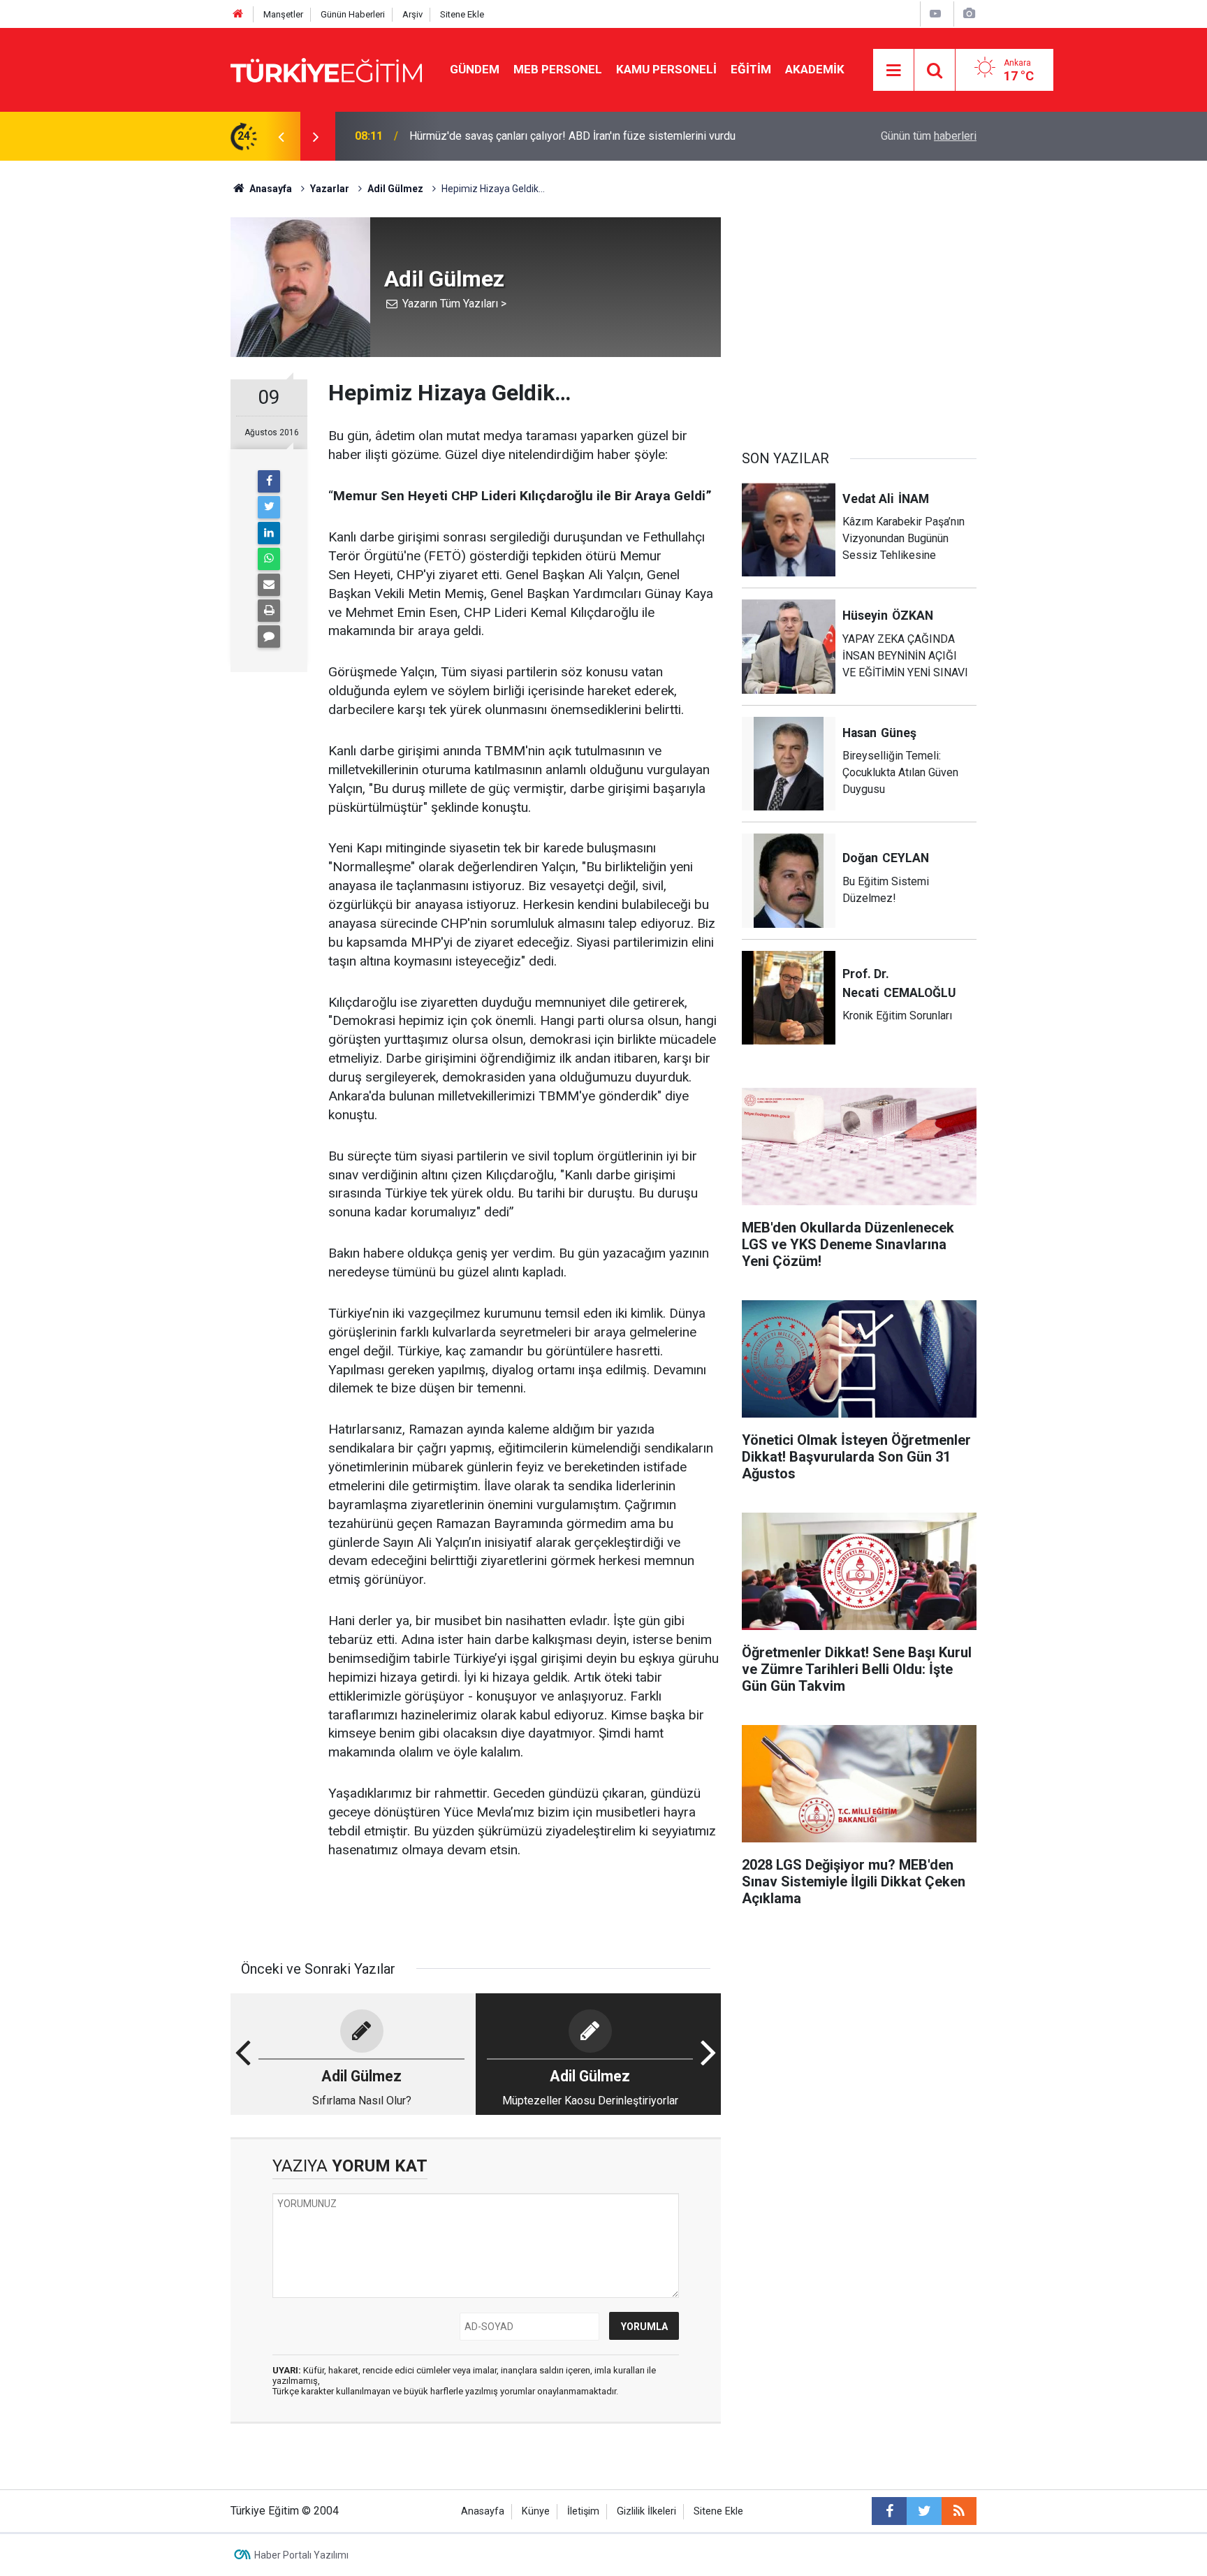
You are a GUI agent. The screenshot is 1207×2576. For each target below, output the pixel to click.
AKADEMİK (815, 69)
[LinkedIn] (269, 533)
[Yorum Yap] (269, 636)
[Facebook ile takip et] (889, 2511)
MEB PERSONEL (558, 69)
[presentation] (281, 136)
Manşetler (283, 14)
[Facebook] (269, 481)
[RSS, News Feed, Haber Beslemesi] (959, 2511)
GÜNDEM (475, 69)
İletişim (583, 2511)
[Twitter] (269, 507)
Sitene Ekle (462, 14)
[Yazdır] (269, 611)
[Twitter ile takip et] (924, 2511)
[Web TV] (935, 14)
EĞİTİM (751, 69)
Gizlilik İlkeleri (646, 2511)
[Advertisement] (859, 315)
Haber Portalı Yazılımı (301, 2555)
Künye (536, 2511)
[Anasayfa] (238, 14)
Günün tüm (929, 136)
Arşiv (412, 14)
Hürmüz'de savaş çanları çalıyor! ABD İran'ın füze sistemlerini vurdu (572, 136)
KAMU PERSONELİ (666, 69)
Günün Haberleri (353, 14)
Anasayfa (483, 2511)
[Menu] (894, 71)
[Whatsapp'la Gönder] (269, 559)
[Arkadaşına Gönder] (269, 585)
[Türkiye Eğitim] (326, 69)
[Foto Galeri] (969, 14)
